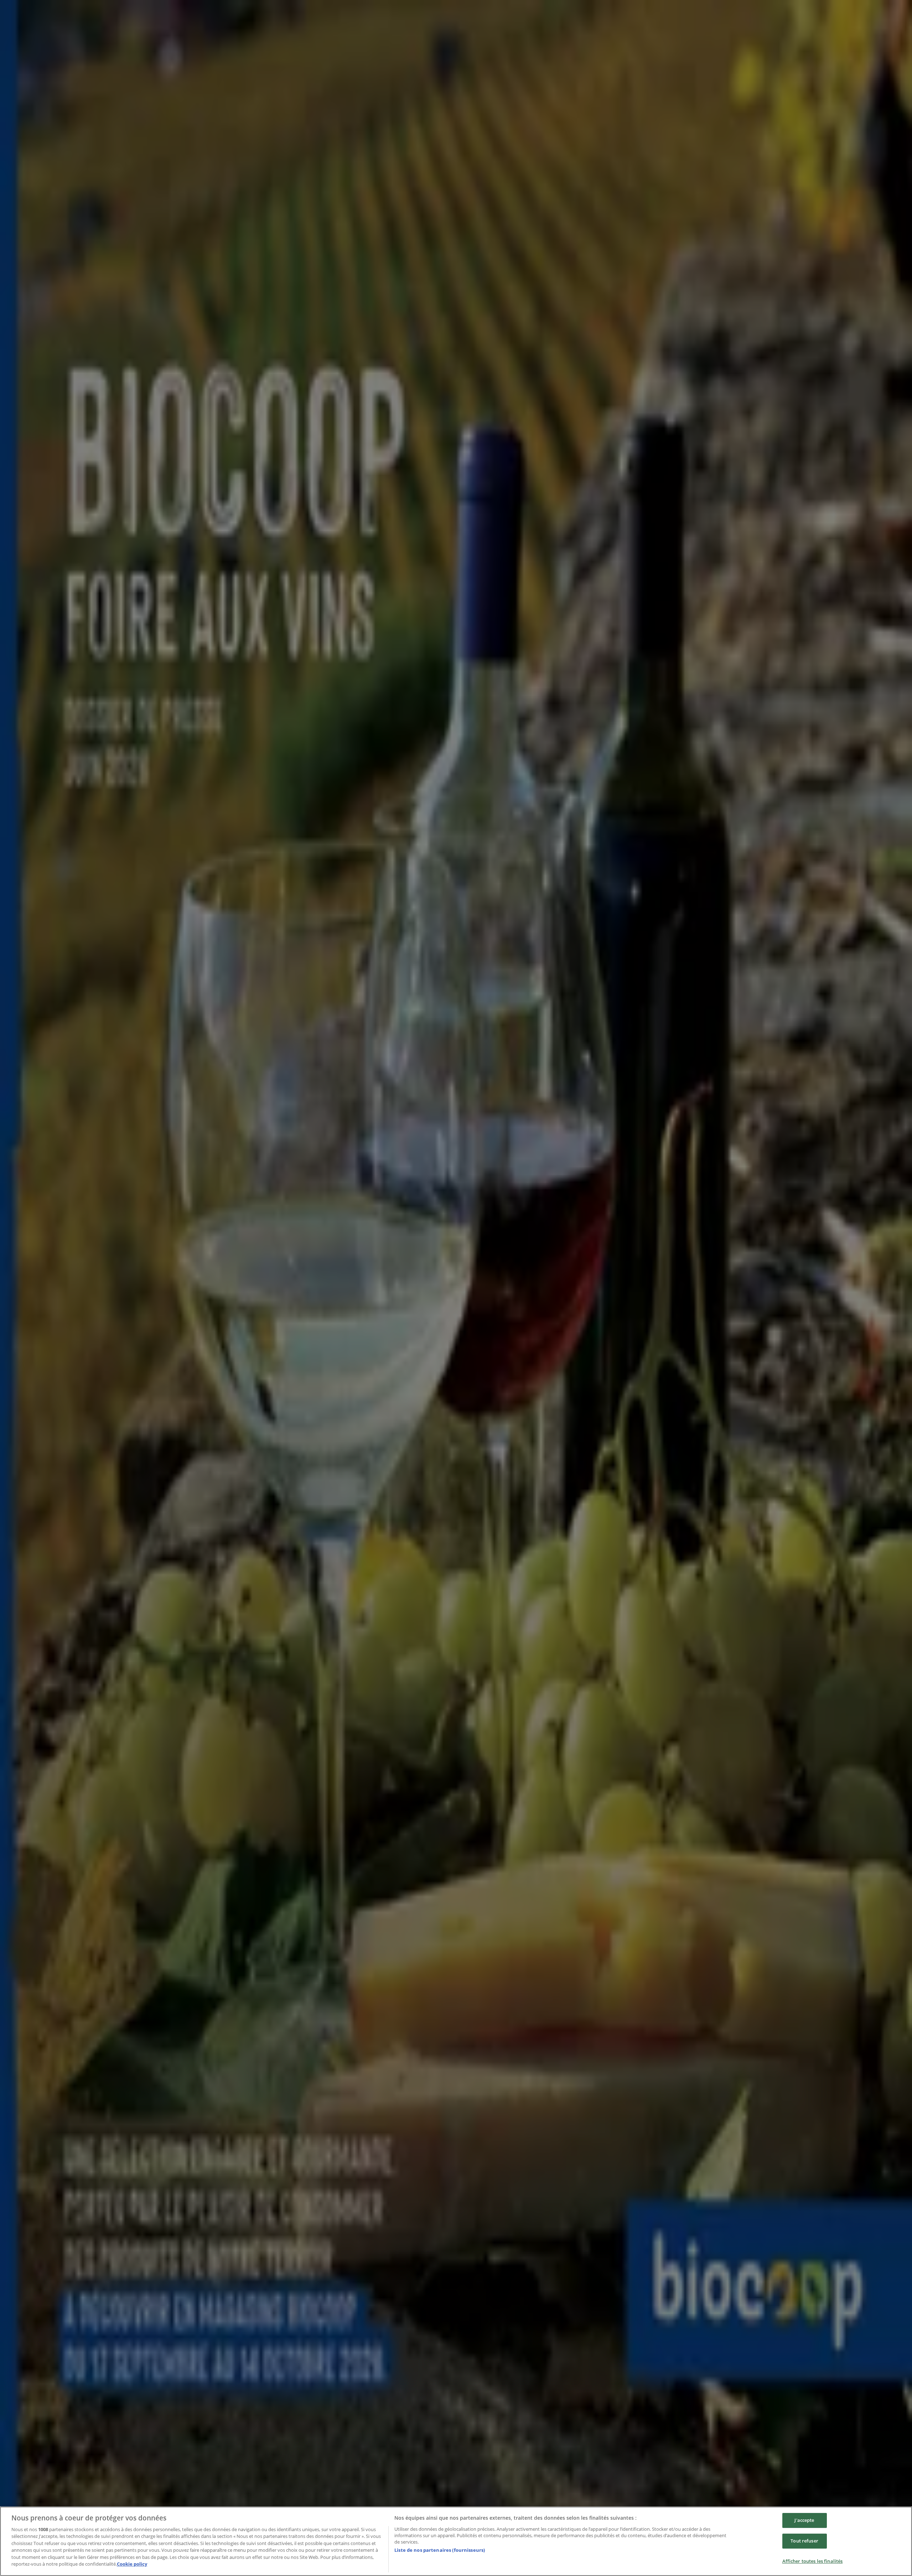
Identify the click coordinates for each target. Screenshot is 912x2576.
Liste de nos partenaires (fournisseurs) (440, 2550)
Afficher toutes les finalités (813, 2561)
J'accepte (804, 2520)
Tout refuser (804, 2541)
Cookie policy (132, 2564)
